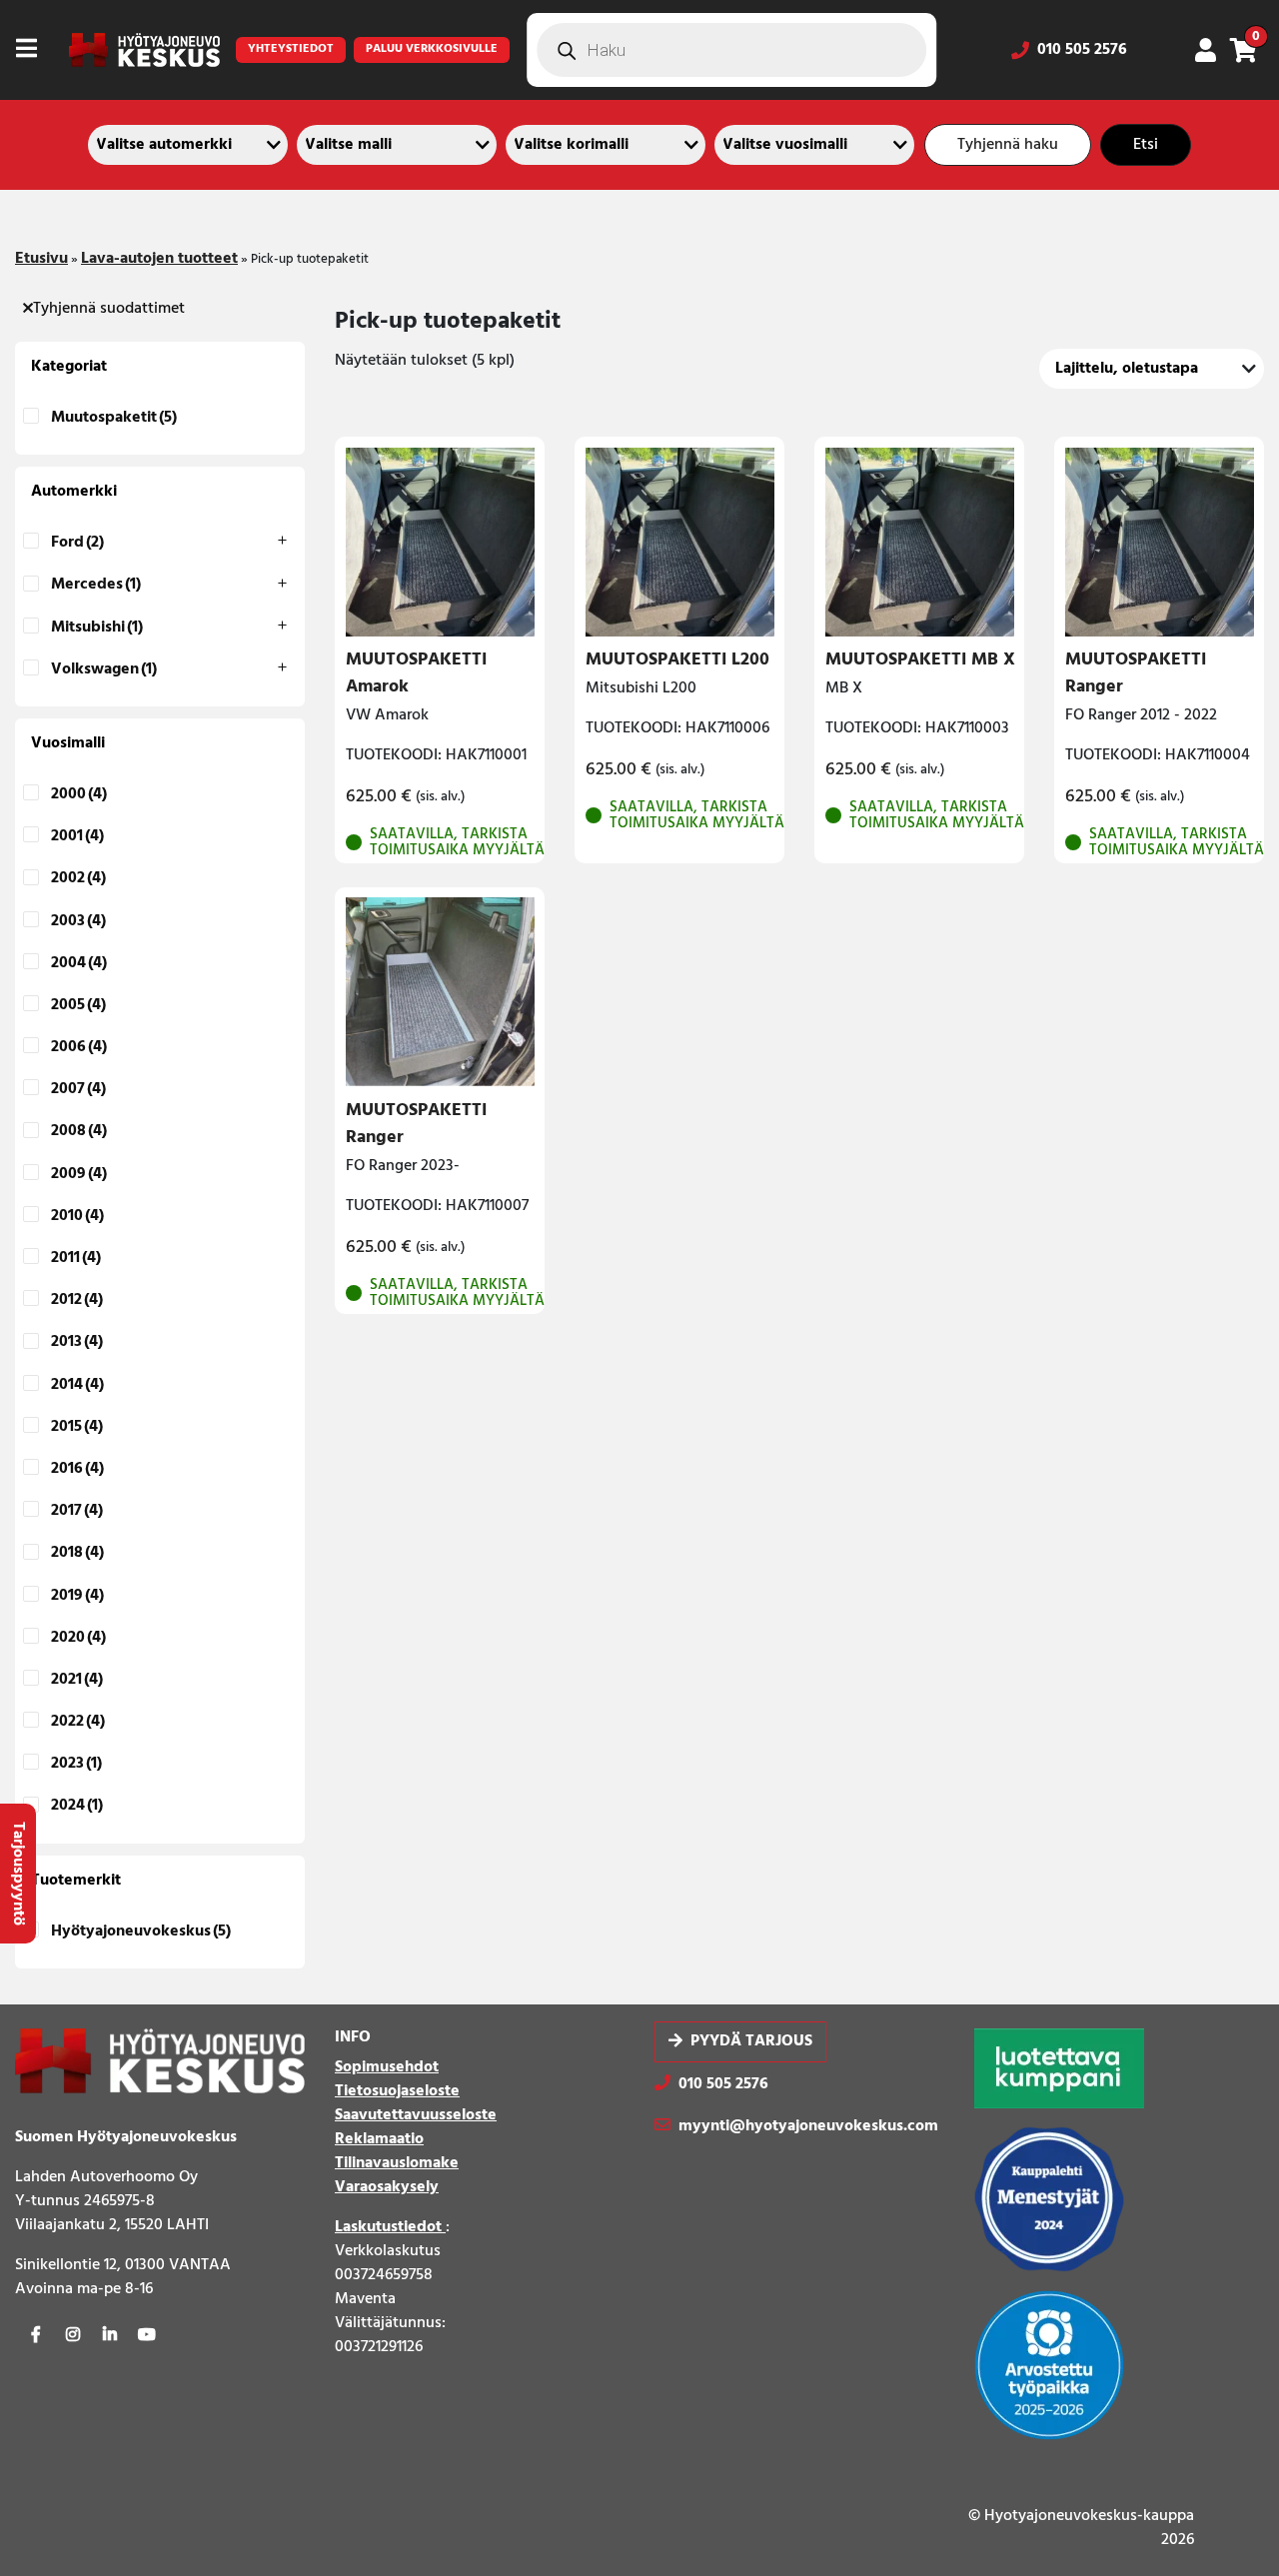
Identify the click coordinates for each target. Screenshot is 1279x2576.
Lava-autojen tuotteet (159, 259)
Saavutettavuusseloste (416, 2115)
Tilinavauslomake (397, 2163)
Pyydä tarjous (751, 2042)
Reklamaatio (379, 2139)
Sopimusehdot (387, 2067)
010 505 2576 (1082, 50)
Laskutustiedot (390, 2227)
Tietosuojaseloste (397, 2091)
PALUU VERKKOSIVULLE (432, 49)
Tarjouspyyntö (18, 1874)
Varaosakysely (387, 2187)
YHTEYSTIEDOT (291, 49)
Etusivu (41, 259)
